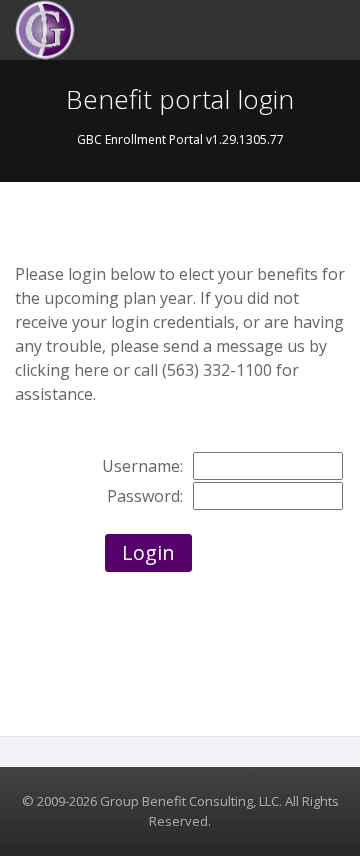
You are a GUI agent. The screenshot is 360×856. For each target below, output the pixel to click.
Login (148, 552)
